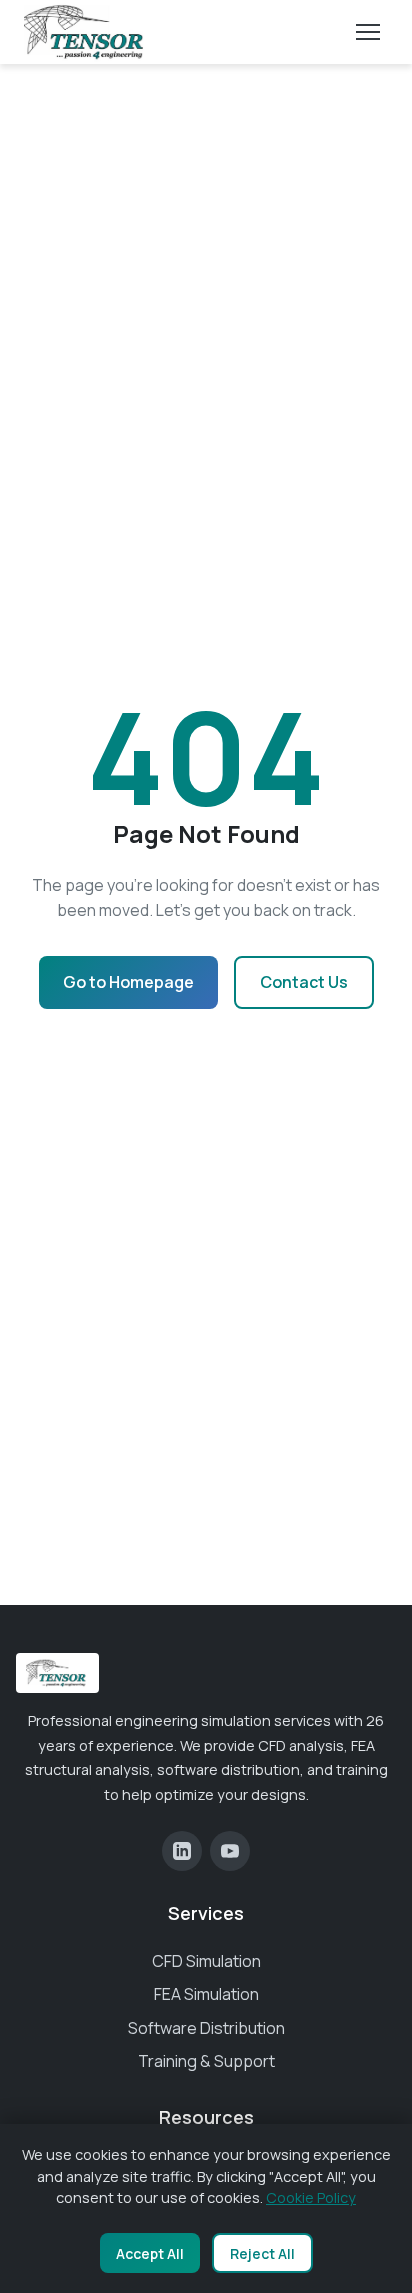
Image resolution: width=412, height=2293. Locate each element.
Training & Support (206, 2061)
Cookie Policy (311, 2197)
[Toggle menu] (368, 32)
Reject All (262, 2253)
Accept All (150, 2253)
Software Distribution (206, 2028)
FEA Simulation (206, 1994)
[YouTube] (230, 1851)
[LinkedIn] (182, 1851)
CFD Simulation (206, 1961)
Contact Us (304, 982)
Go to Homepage (128, 982)
